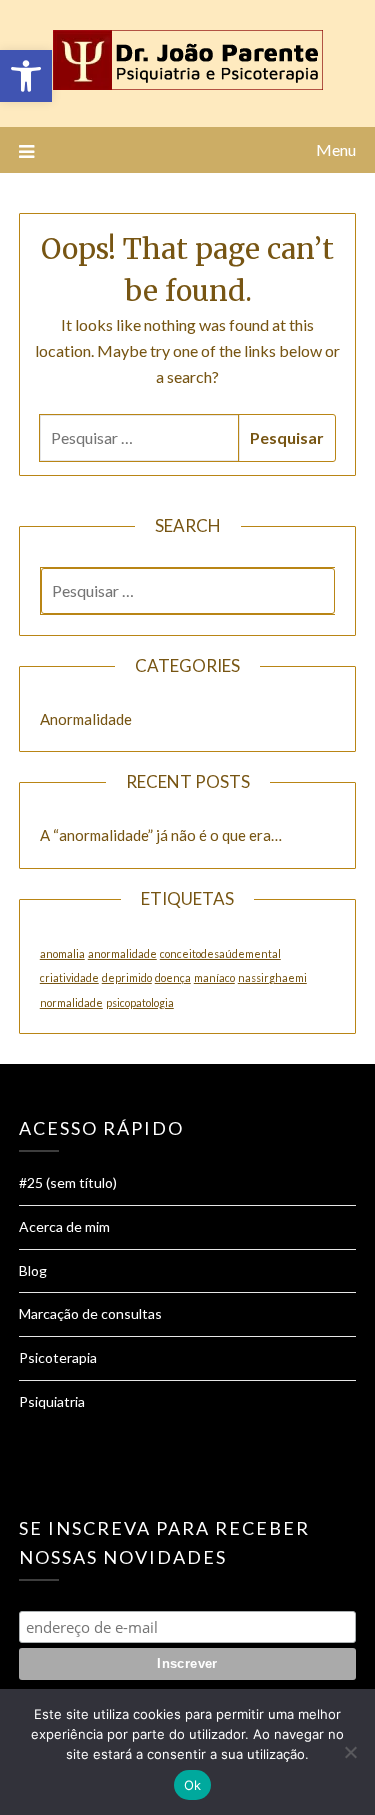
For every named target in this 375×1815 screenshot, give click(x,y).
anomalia (62, 953)
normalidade (71, 1002)
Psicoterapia (58, 1357)
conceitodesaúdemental (220, 953)
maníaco (214, 977)
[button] (26, 76)
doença (173, 977)
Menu (336, 149)
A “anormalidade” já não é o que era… (161, 835)
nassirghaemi (272, 977)
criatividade (69, 977)
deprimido (127, 977)
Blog (33, 1270)
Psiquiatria (52, 1401)
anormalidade (122, 953)
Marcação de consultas (90, 1313)
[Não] (350, 1752)
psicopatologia (140, 1002)
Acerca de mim (64, 1226)
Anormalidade (86, 719)
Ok (193, 1785)
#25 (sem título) (68, 1182)
